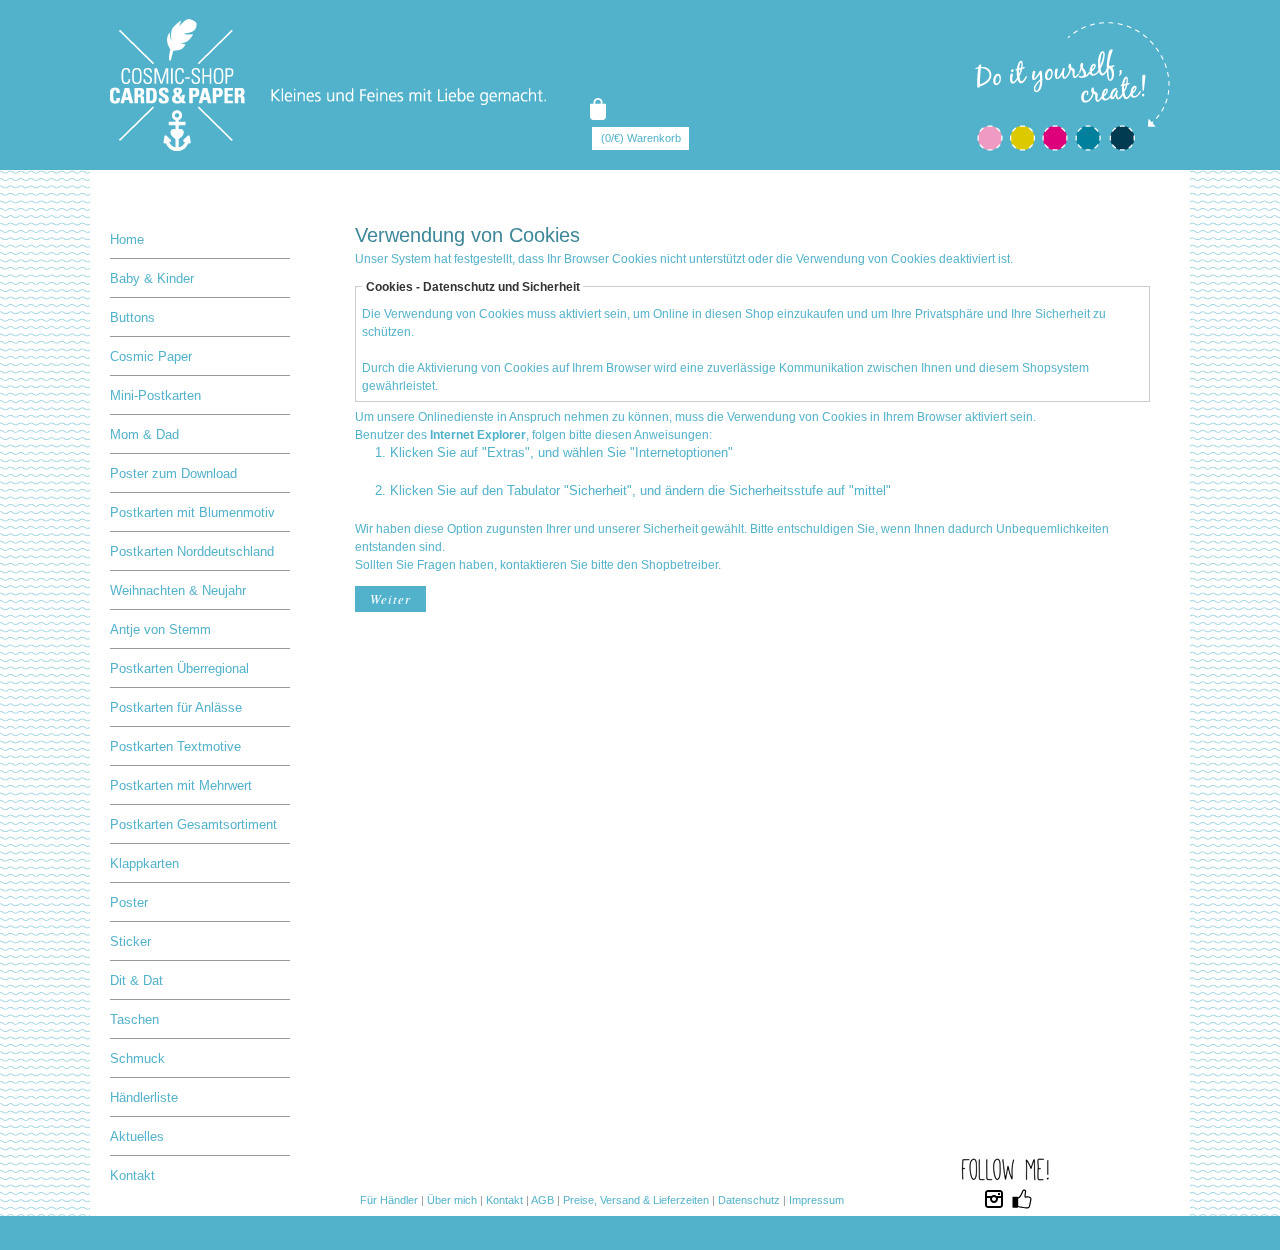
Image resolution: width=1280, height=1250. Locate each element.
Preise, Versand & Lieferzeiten (636, 1200)
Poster (129, 902)
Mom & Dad (144, 434)
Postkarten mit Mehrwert (181, 785)
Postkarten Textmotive (175, 746)
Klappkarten (144, 863)
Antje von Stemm (160, 629)
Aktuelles (137, 1136)
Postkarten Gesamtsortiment (193, 824)
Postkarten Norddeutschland (192, 551)
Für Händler (389, 1200)
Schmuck (137, 1058)
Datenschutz (749, 1200)
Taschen (134, 1019)
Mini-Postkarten (155, 395)
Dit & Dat (136, 980)
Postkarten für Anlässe (176, 707)
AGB (542, 1200)
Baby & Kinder (152, 278)
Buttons (132, 317)
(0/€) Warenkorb (641, 138)
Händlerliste (144, 1097)
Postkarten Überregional (179, 668)
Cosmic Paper (151, 356)
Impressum (816, 1200)
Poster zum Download (173, 473)
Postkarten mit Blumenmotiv (192, 512)
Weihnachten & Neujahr (178, 590)
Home (127, 239)
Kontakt (132, 1175)
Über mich (452, 1200)
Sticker (130, 941)
